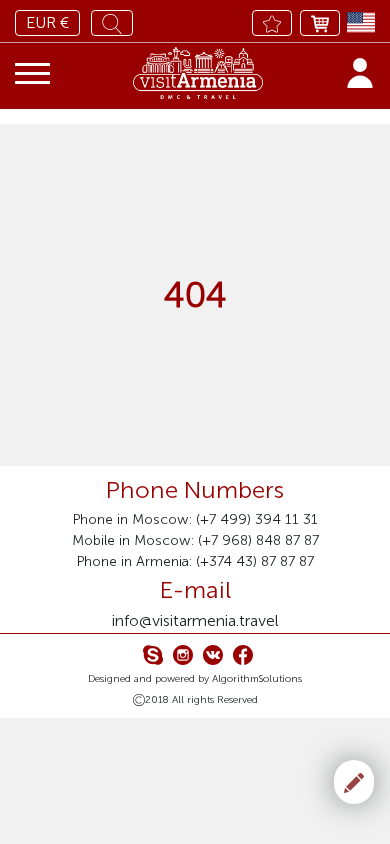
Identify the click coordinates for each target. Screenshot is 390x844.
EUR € (47, 22)
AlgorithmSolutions (257, 679)
